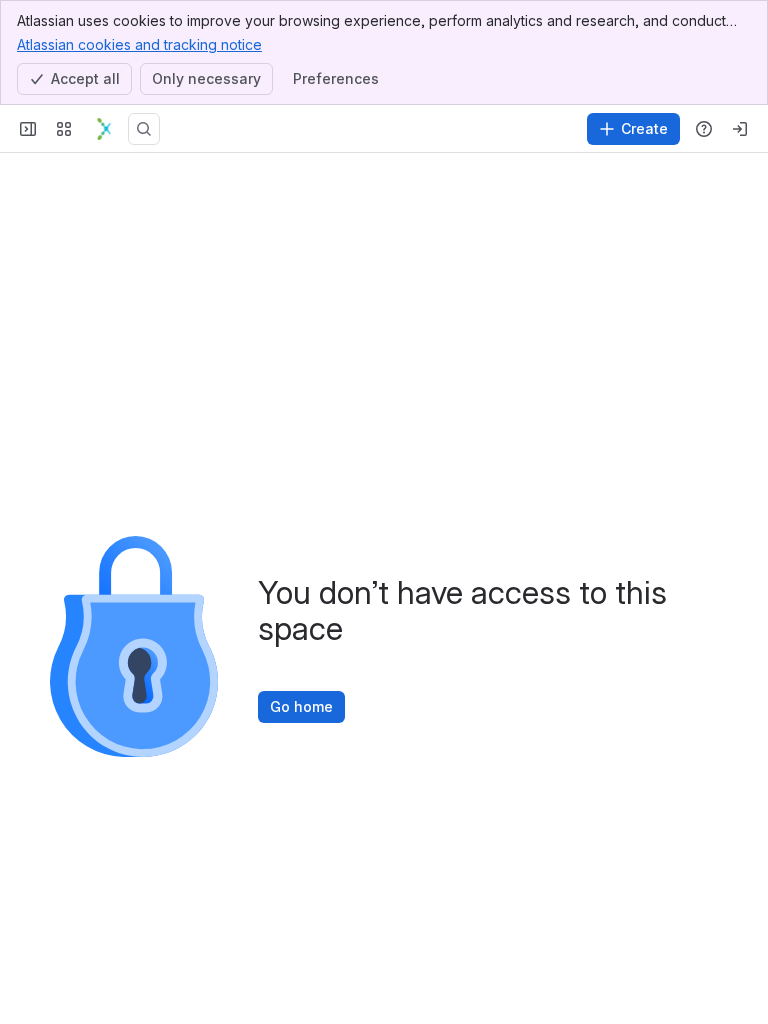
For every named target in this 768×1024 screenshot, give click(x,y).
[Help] (704, 129)
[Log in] (740, 129)
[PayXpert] (104, 129)
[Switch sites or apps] (64, 129)
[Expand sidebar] (28, 129)
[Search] (144, 129)
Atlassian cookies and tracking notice (139, 44)
